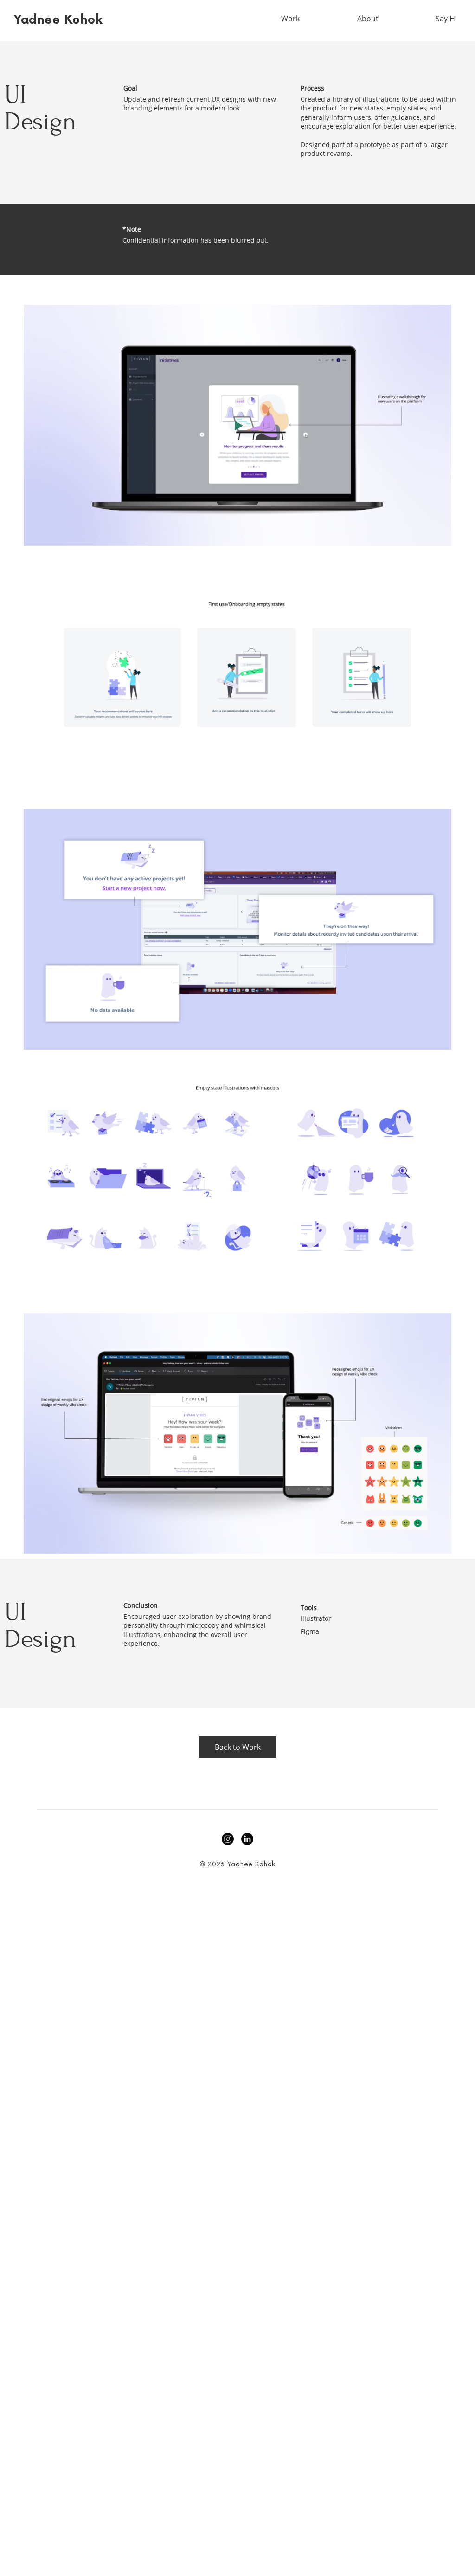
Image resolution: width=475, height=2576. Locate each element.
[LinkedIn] (247, 1839)
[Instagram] (228, 1839)
